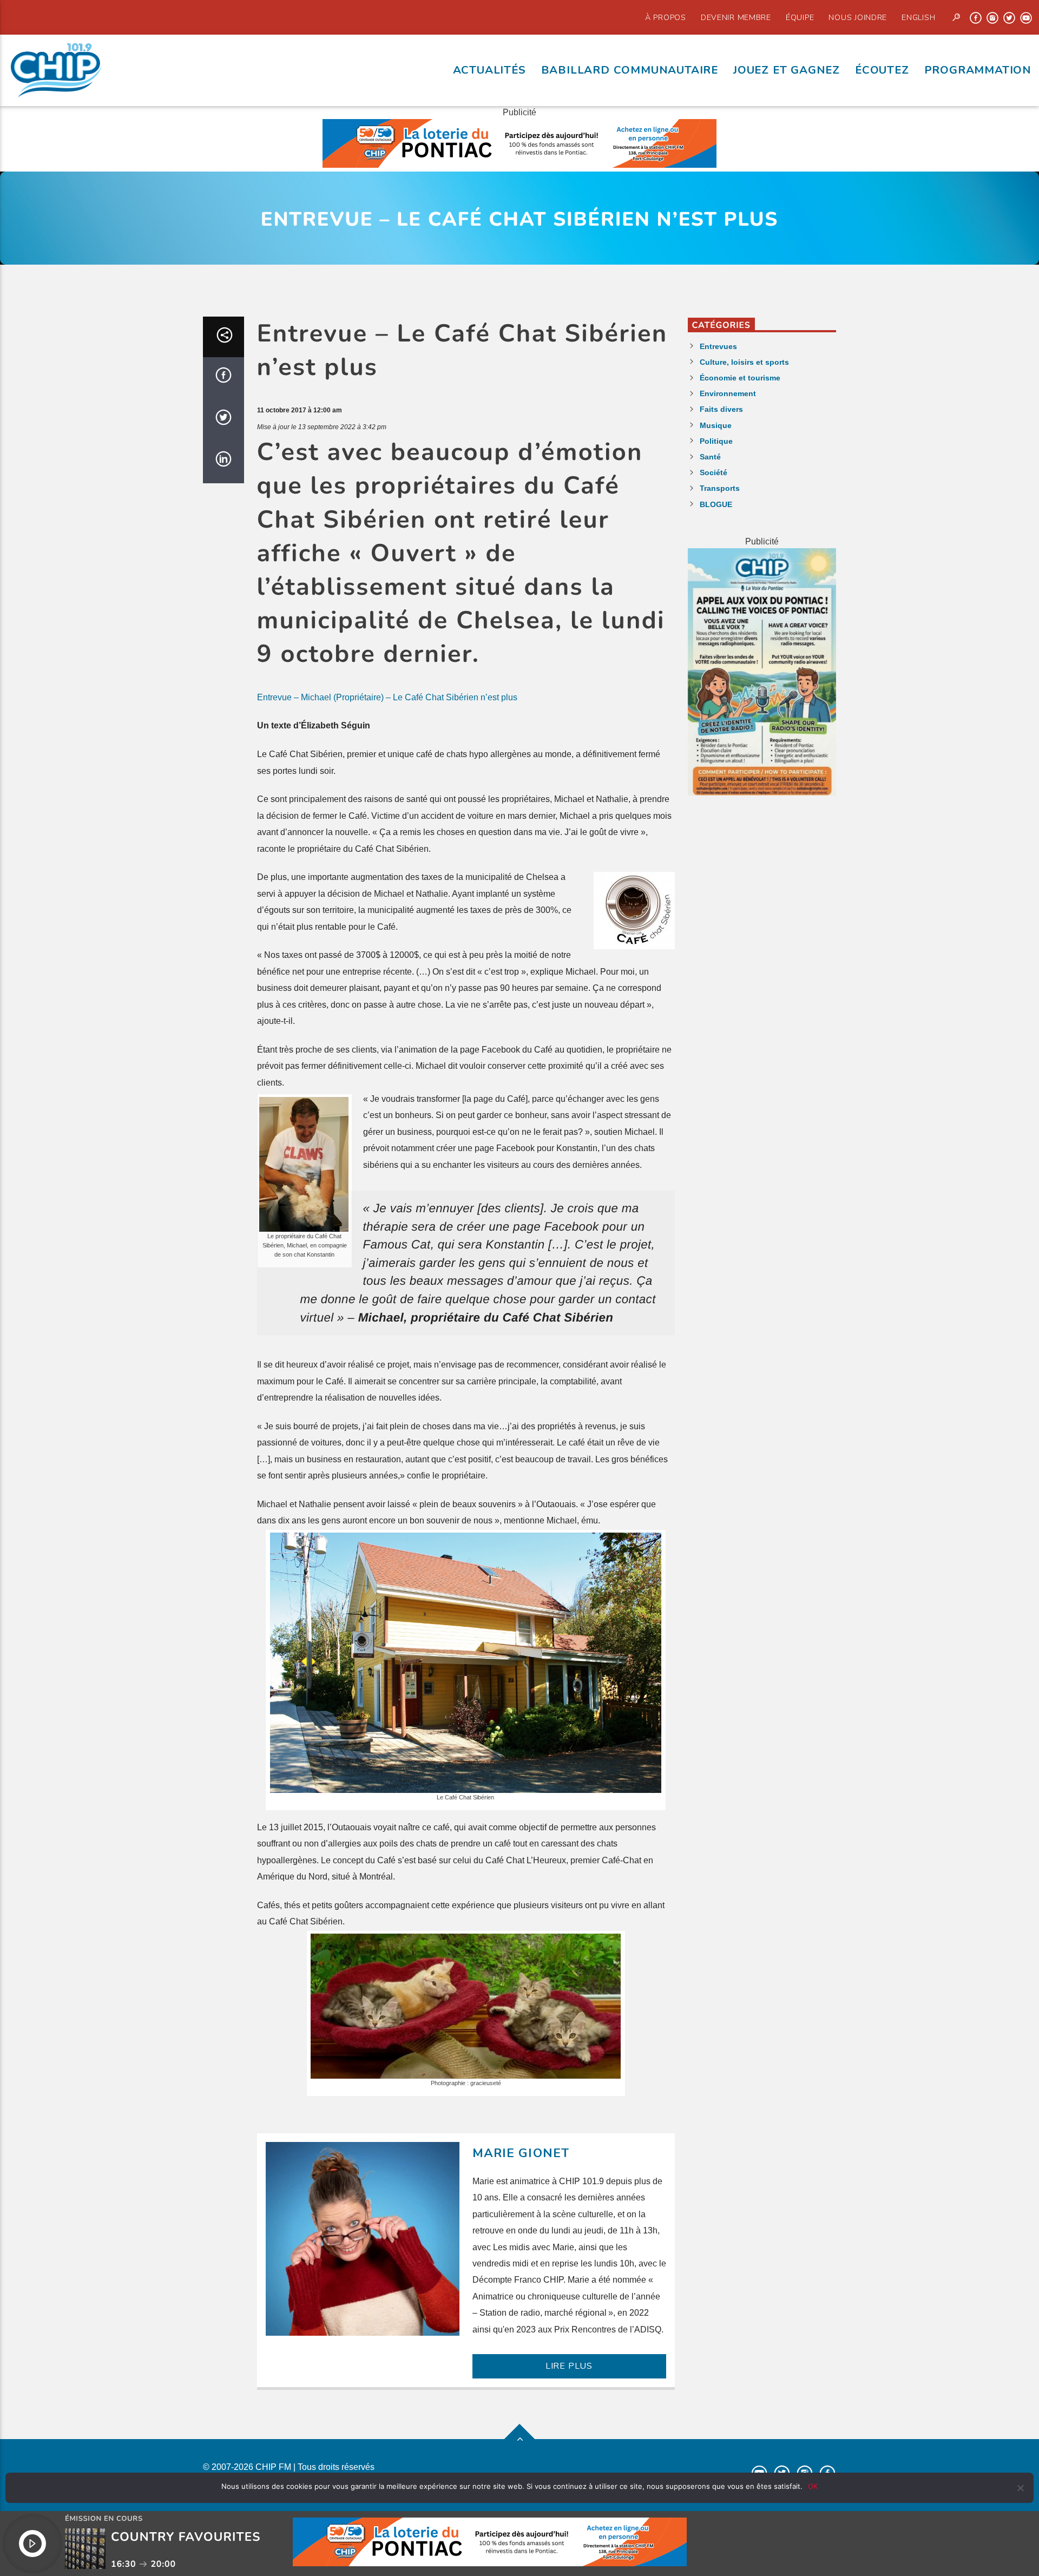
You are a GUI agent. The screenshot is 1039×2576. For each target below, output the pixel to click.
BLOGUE (716, 504)
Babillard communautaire (630, 70)
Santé (710, 457)
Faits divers (721, 409)
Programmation (978, 70)
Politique (716, 441)
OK (813, 2486)
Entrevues (718, 346)
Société (714, 472)
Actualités (489, 70)
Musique (716, 425)
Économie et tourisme (740, 378)
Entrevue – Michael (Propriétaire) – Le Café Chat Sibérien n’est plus (387, 697)
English (918, 17)
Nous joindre (858, 17)
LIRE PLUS (569, 2366)
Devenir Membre (736, 17)
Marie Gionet (521, 2153)
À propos (666, 17)
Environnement (728, 393)
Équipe (800, 17)
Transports (720, 488)
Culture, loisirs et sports (744, 362)
